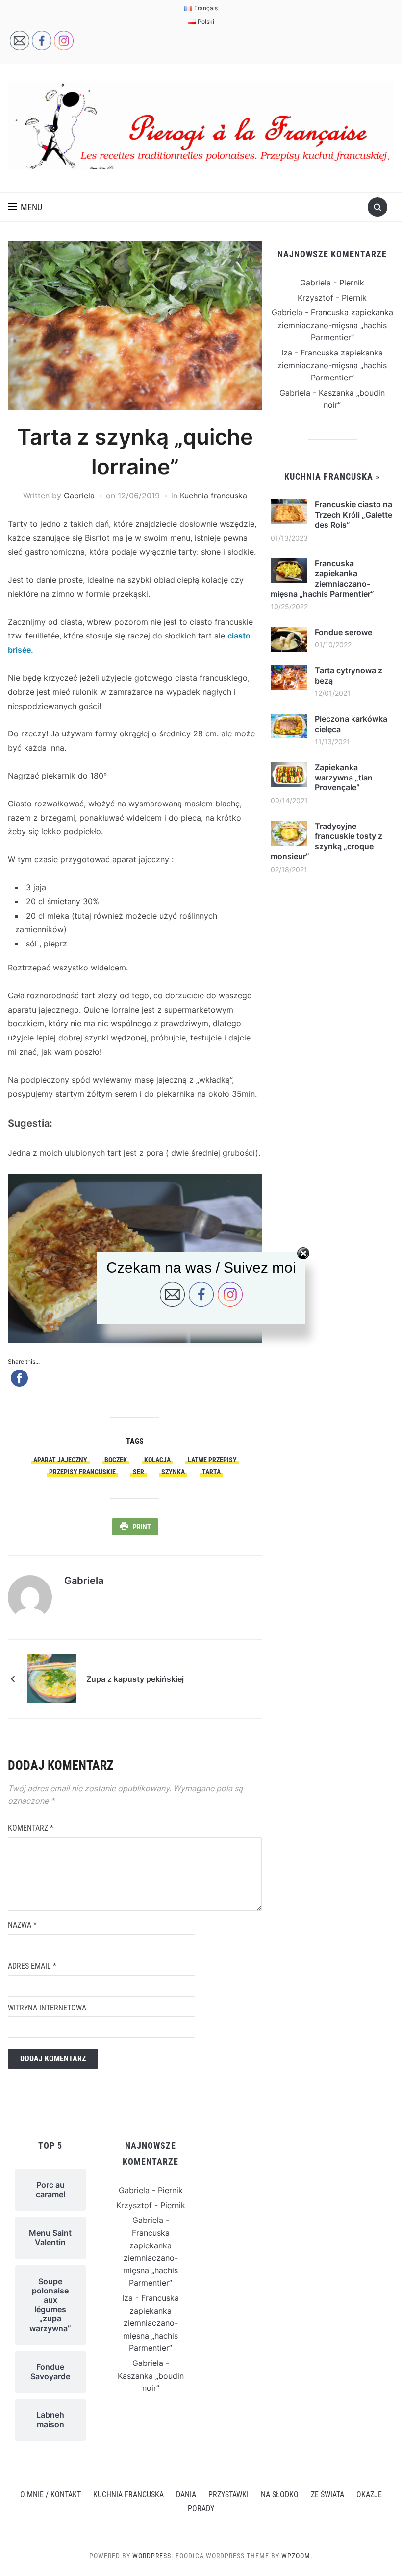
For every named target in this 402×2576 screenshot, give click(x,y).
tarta (211, 1472)
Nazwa (22, 1925)
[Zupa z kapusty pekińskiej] (52, 1678)
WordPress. (153, 2556)
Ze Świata (327, 2494)
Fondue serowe (343, 632)
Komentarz (31, 1828)
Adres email (32, 1966)
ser (138, 1472)
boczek (116, 1460)
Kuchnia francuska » (332, 477)
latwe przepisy (212, 1460)
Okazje (369, 2494)
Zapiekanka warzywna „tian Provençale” (344, 778)
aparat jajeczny (60, 1460)
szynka (173, 1472)
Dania (186, 2494)
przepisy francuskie (82, 1472)
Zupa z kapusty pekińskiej (135, 1679)
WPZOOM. (297, 2556)
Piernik (352, 283)
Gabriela (79, 496)
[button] (25, 207)
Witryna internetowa (47, 2008)
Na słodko (280, 2494)
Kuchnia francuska (214, 496)
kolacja (157, 1460)
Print (142, 1527)
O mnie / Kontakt (50, 2494)
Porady (201, 2509)
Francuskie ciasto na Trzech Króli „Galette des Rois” (353, 515)
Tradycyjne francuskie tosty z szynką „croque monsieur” (327, 841)
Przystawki (228, 2494)
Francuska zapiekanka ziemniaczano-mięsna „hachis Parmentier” (335, 325)
